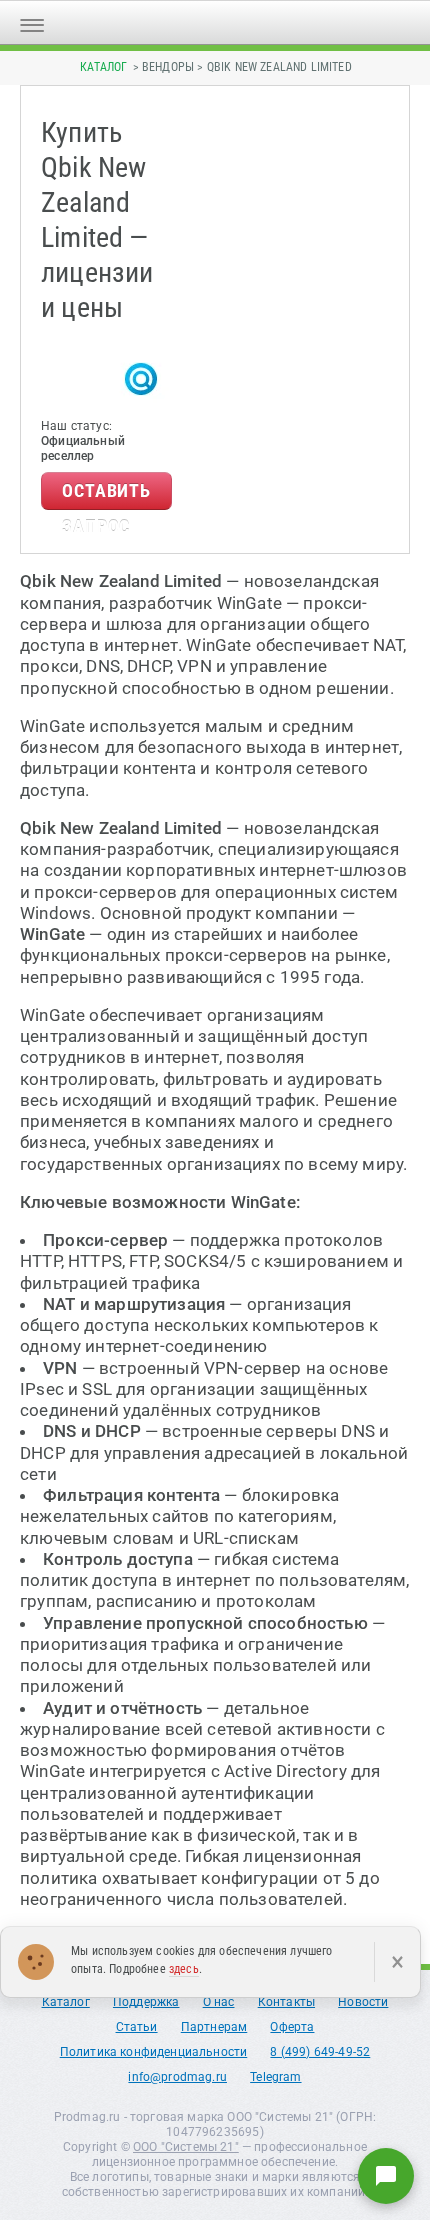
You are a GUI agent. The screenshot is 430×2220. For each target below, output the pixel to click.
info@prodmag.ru (177, 2077)
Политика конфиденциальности (154, 2052)
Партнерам (214, 2027)
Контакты (286, 2002)
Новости (363, 2002)
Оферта (292, 2027)
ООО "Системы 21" (186, 2147)
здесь (184, 1969)
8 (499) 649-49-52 (320, 2052)
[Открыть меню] (32, 22)
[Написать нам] (386, 2176)
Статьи (137, 2027)
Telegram (275, 2077)
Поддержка (146, 2002)
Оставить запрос (106, 495)
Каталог (103, 67)
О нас (219, 2002)
